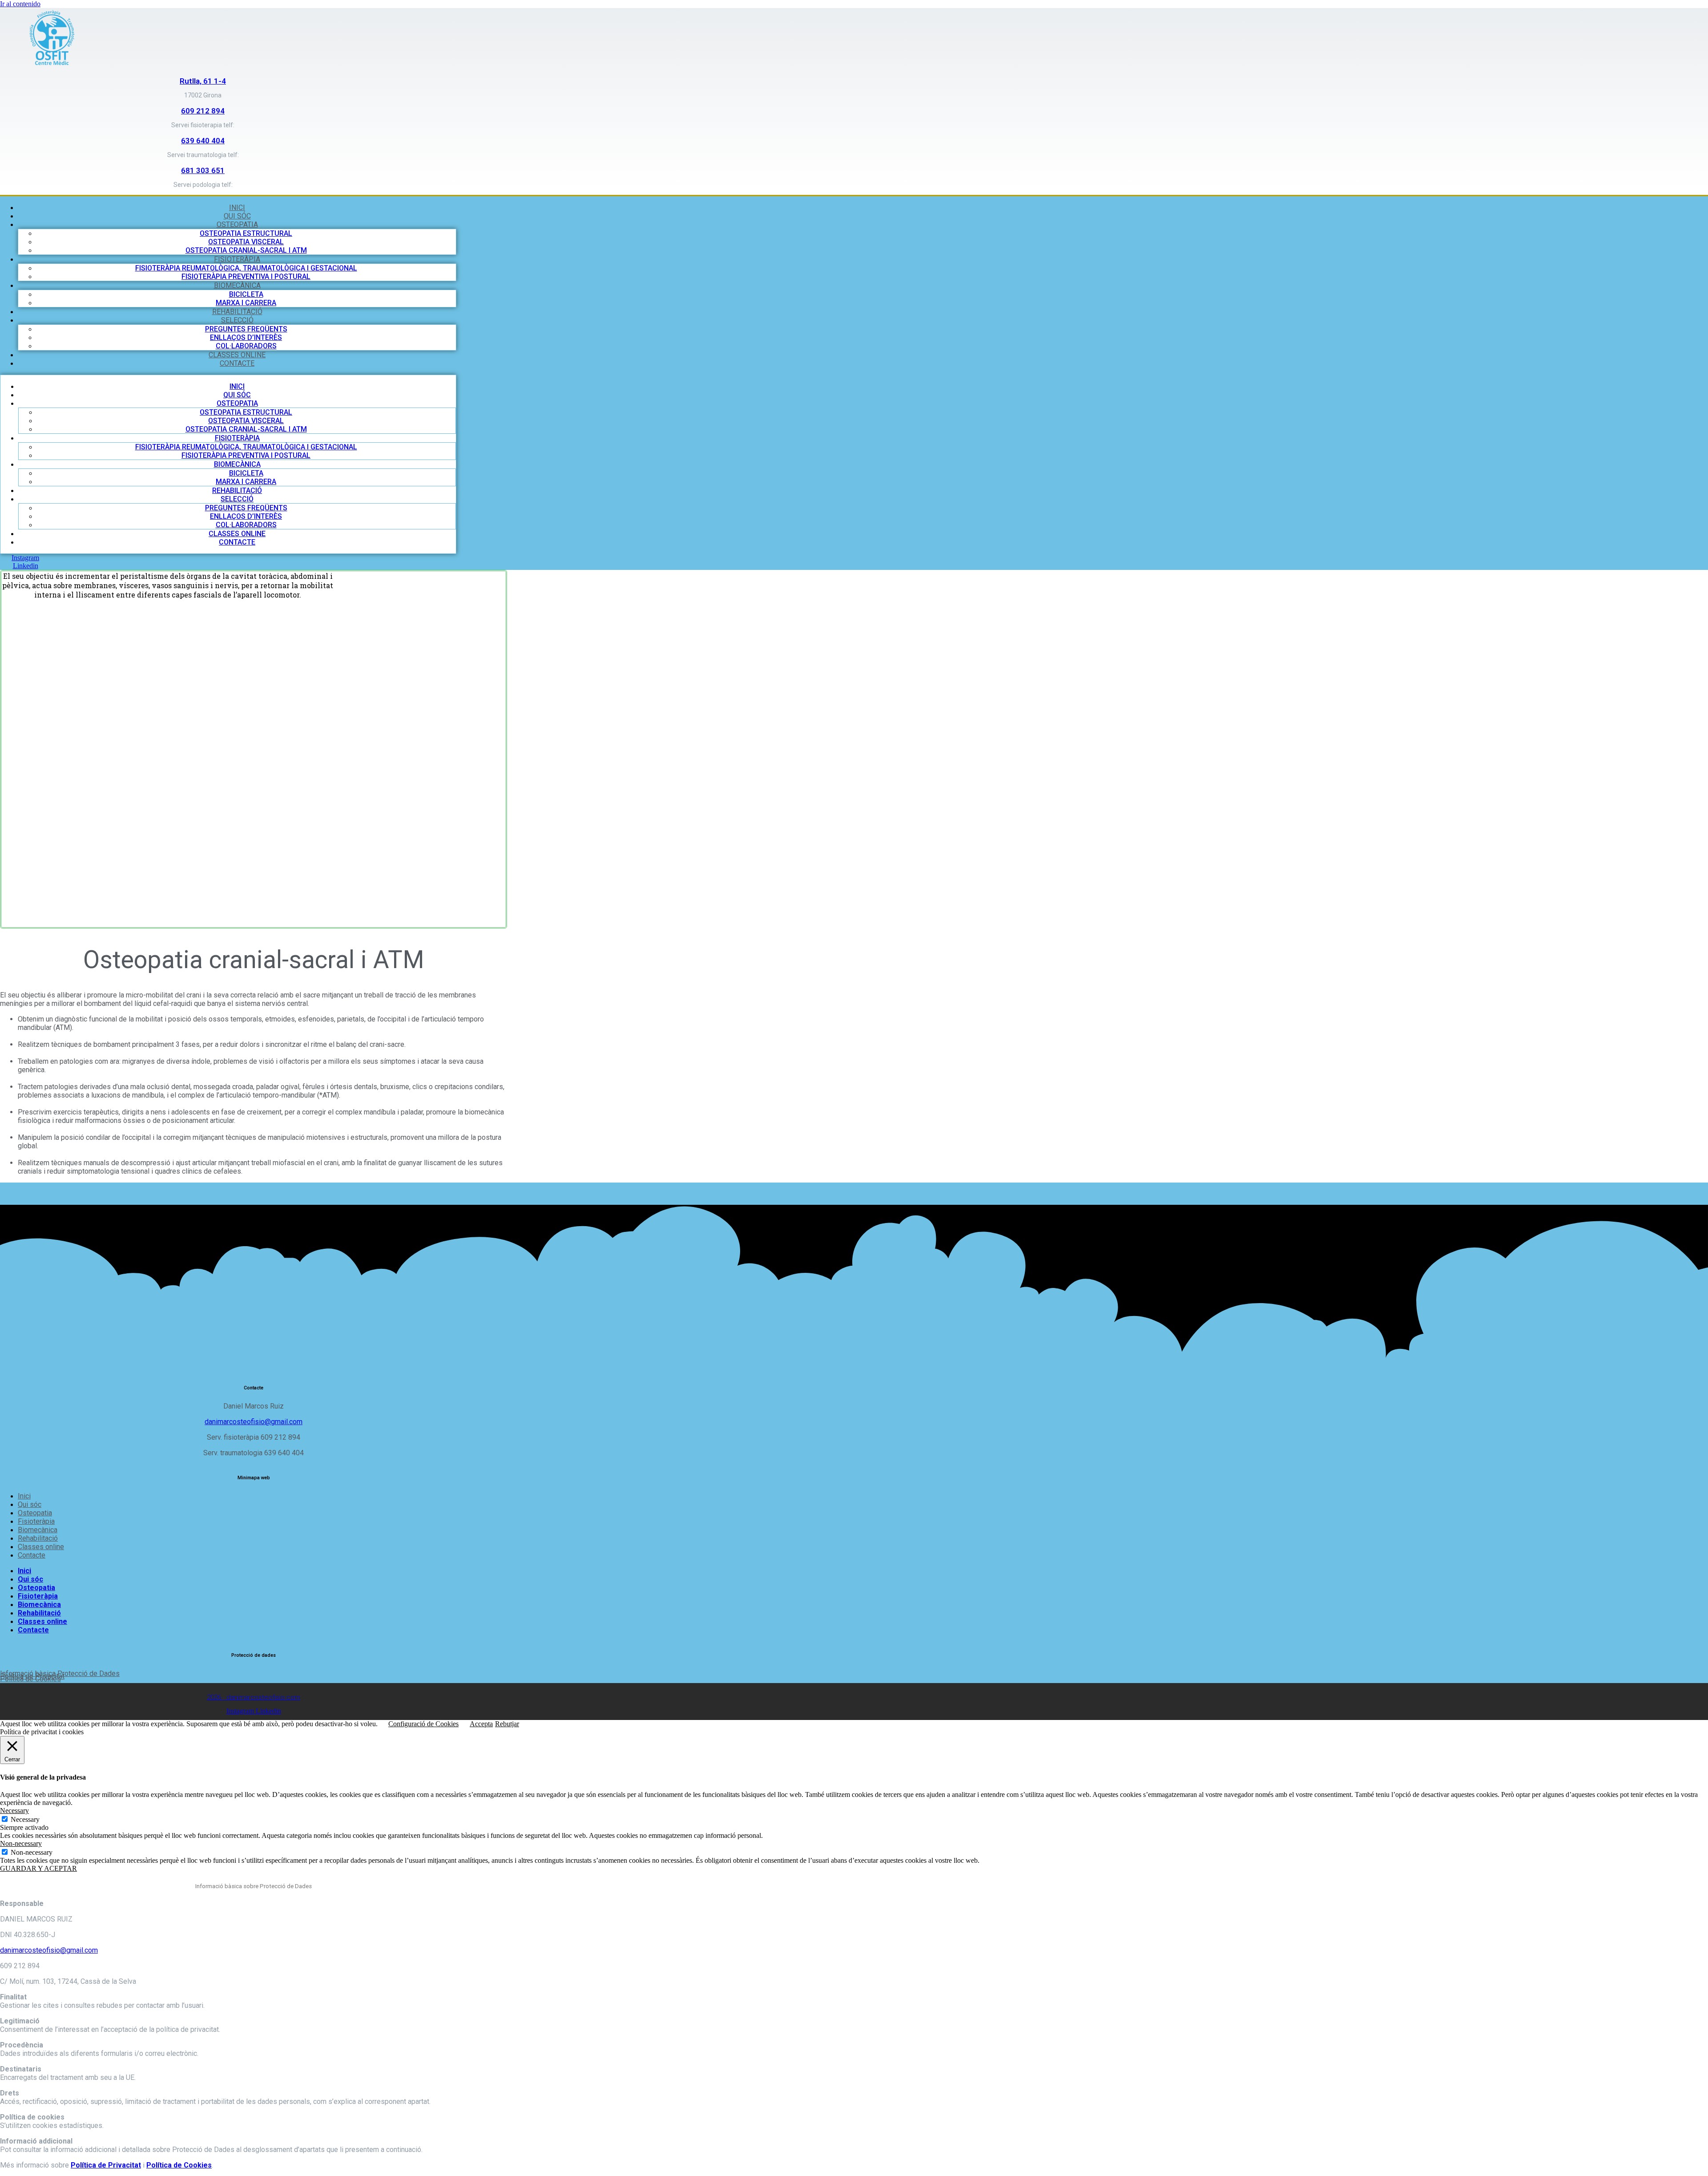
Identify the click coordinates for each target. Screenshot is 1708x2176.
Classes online (237, 355)
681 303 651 (203, 170)
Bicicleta (246, 294)
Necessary (25, 1819)
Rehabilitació (237, 312)
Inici (237, 208)
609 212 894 (203, 111)
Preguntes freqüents (246, 329)
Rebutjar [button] (507, 1724)
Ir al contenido (20, 4)
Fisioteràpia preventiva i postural (246, 277)
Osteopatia (237, 224)
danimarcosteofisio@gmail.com (254, 1422)
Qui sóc (237, 216)
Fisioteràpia (237, 259)
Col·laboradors (246, 346)
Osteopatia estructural (246, 233)
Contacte (237, 363)
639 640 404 (203, 141)
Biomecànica (237, 285)
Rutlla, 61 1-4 (203, 81)
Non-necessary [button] (21, 1843)
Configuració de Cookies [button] (423, 1724)
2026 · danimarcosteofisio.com (254, 1697)
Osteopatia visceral (246, 242)
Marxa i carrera (246, 303)
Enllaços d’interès (246, 337)
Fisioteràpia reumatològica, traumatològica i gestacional (246, 268)
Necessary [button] (14, 1811)
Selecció (237, 320)
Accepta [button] (481, 1724)
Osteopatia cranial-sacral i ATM (246, 250)
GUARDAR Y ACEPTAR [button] (38, 1868)
